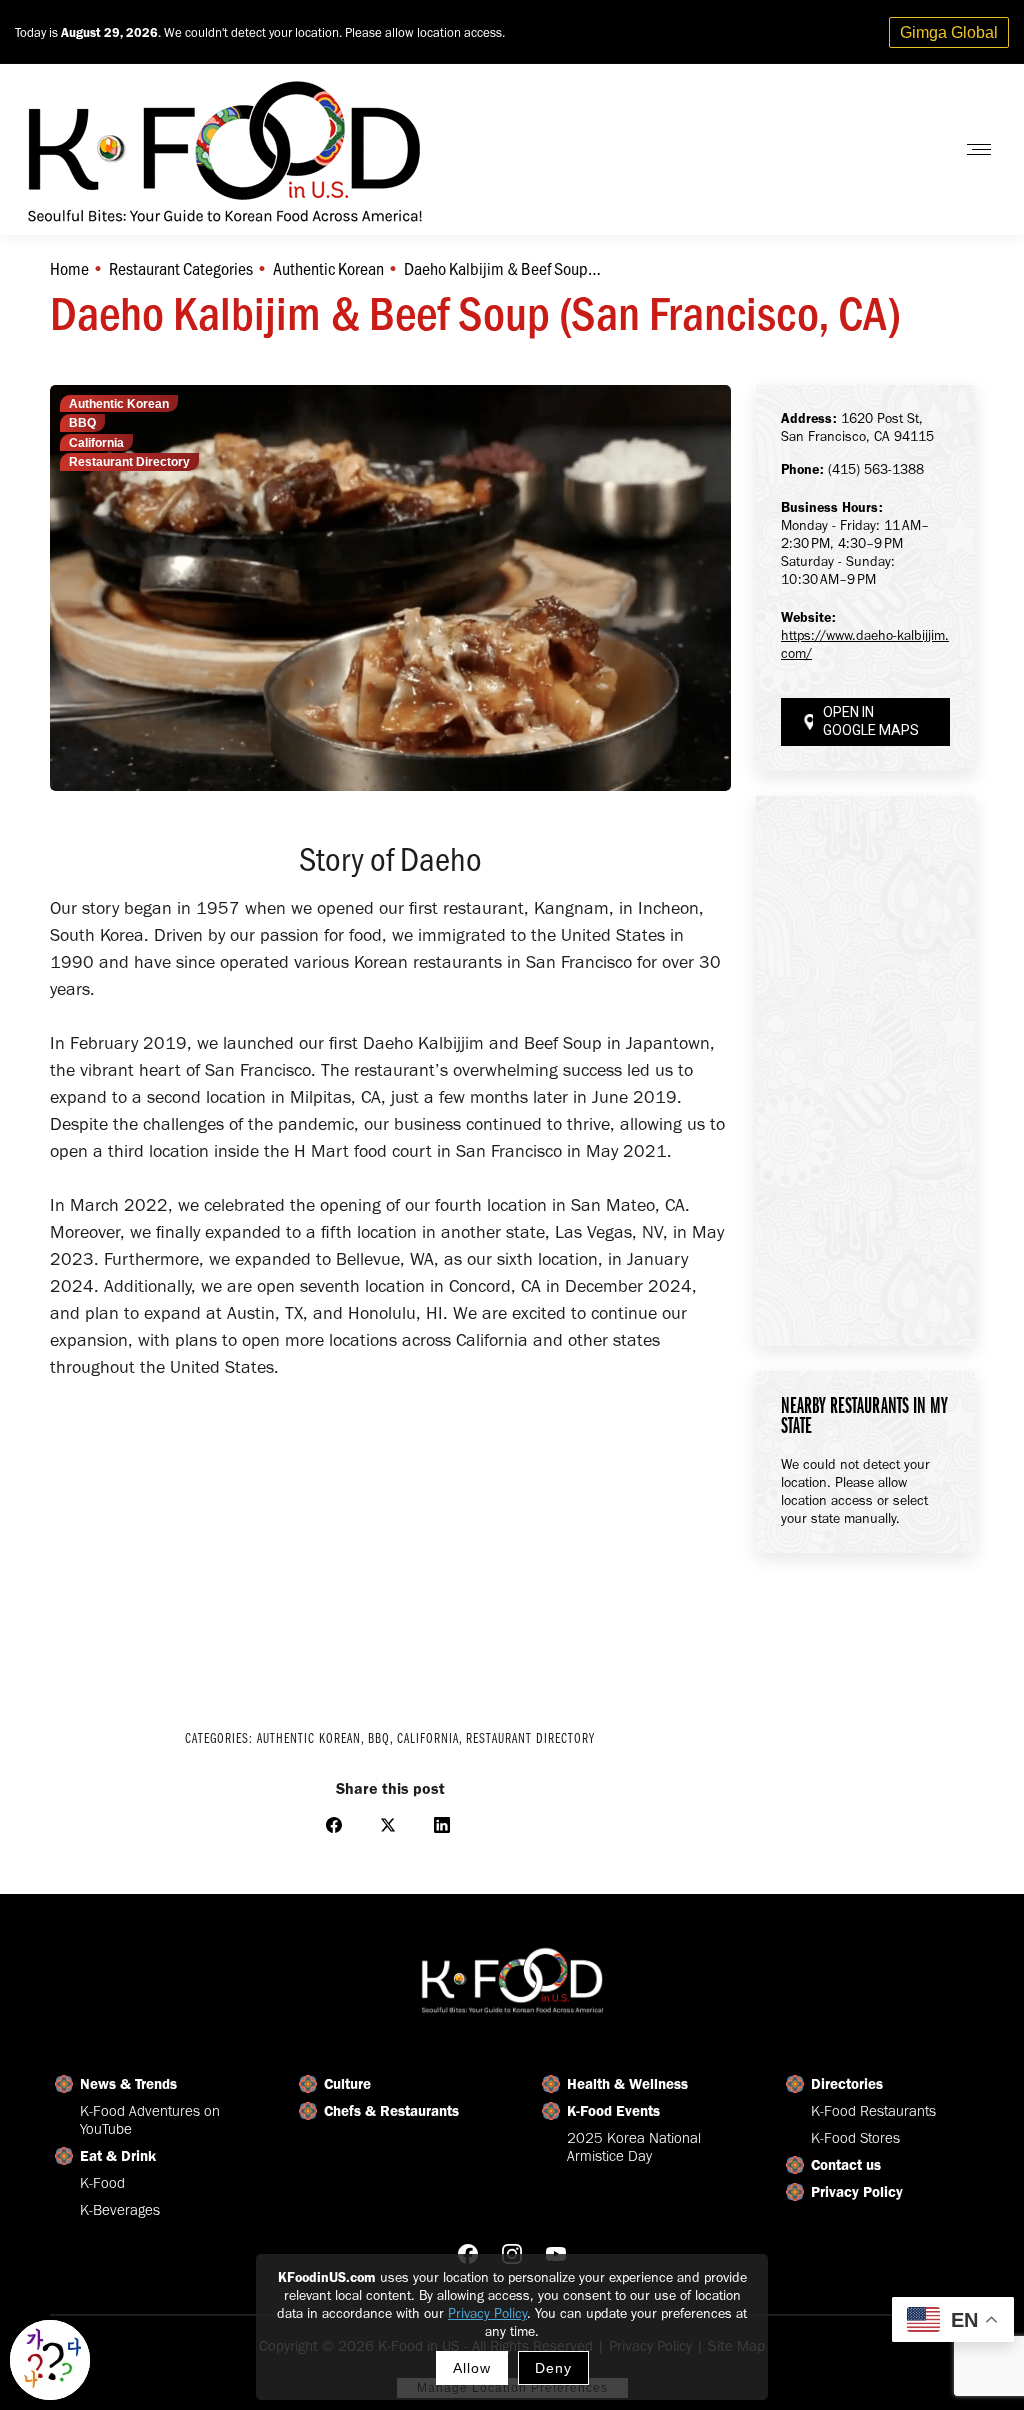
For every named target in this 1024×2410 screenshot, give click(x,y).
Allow (472, 2368)
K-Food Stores (855, 2138)
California (96, 443)
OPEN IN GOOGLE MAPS (871, 721)
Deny (553, 2368)
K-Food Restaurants (873, 2111)
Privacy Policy (487, 2313)
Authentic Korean (119, 404)
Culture (347, 2084)
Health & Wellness (627, 2084)
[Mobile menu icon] (979, 149)
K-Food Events (613, 2111)
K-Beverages (120, 2210)
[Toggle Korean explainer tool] (50, 2360)
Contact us (846, 2165)
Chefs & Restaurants (391, 2111)
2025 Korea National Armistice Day (634, 2147)
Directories (847, 2084)
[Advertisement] (390, 1541)
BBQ (82, 423)
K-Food (102, 2183)
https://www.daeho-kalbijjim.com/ (865, 644)
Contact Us (887, 149)
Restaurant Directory (129, 462)
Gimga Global (949, 32)
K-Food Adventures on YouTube (150, 2120)
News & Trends (128, 2084)
